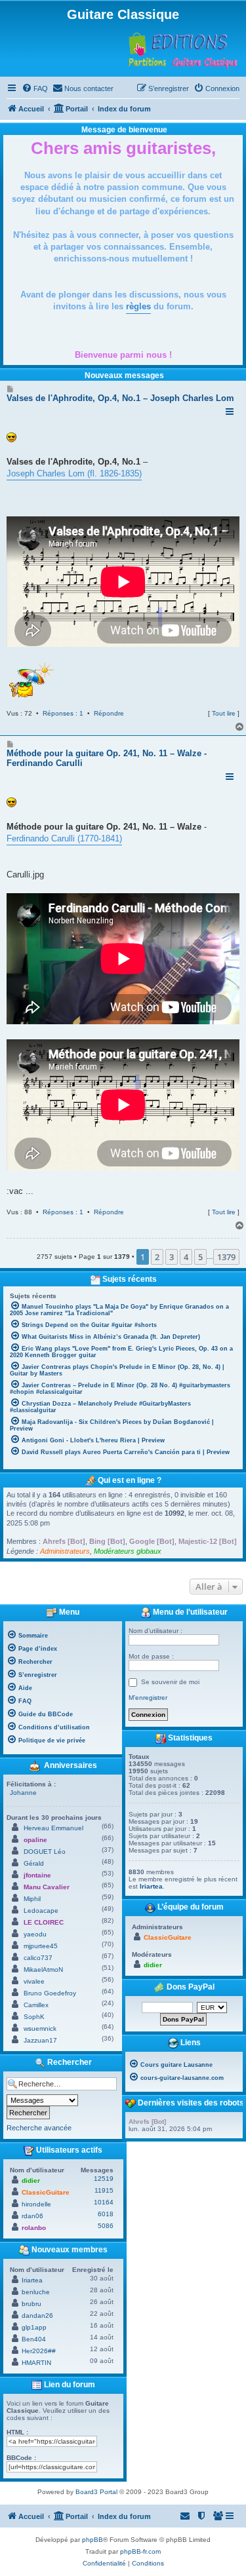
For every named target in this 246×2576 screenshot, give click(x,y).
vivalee (34, 1981)
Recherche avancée (39, 2128)
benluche (36, 2292)
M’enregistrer (148, 1698)
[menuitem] (35, 88)
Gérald (34, 1863)
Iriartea (32, 2280)
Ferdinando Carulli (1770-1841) (64, 838)
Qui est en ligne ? (130, 1480)
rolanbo (34, 2228)
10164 (104, 2202)
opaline (35, 1840)
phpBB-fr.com (140, 2551)
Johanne (23, 1793)
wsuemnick (40, 2028)
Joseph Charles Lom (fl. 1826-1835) (74, 473)
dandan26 (37, 2316)
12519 (104, 2179)
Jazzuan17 (40, 2040)
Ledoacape (41, 1911)
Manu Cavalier (47, 1887)
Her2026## (39, 2351)
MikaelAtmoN (43, 1970)
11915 (104, 2190)
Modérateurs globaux (128, 1551)
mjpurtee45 (41, 1946)
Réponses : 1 (63, 713)
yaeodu (35, 1934)
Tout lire (224, 713)
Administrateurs (65, 1551)
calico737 (38, 1958)
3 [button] (172, 1257)
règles (138, 306)
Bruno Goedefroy (50, 1993)
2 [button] (157, 1257)
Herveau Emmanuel (53, 1828)
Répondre (109, 713)
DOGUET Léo (45, 1852)
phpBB (92, 2540)
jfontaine (37, 1875)
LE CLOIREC (44, 1922)
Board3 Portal (96, 2492)
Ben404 (34, 2339)
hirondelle (36, 2204)
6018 (106, 2214)
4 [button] (186, 1257)
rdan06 (32, 2216)
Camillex (36, 2005)
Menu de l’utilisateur (189, 1612)
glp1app (34, 2327)
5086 (106, 2226)
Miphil (32, 1899)
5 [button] (200, 1257)
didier (31, 2181)
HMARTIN (36, 2363)
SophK (34, 2017)
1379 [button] (226, 1257)
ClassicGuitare (46, 2192)
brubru (31, 2304)
